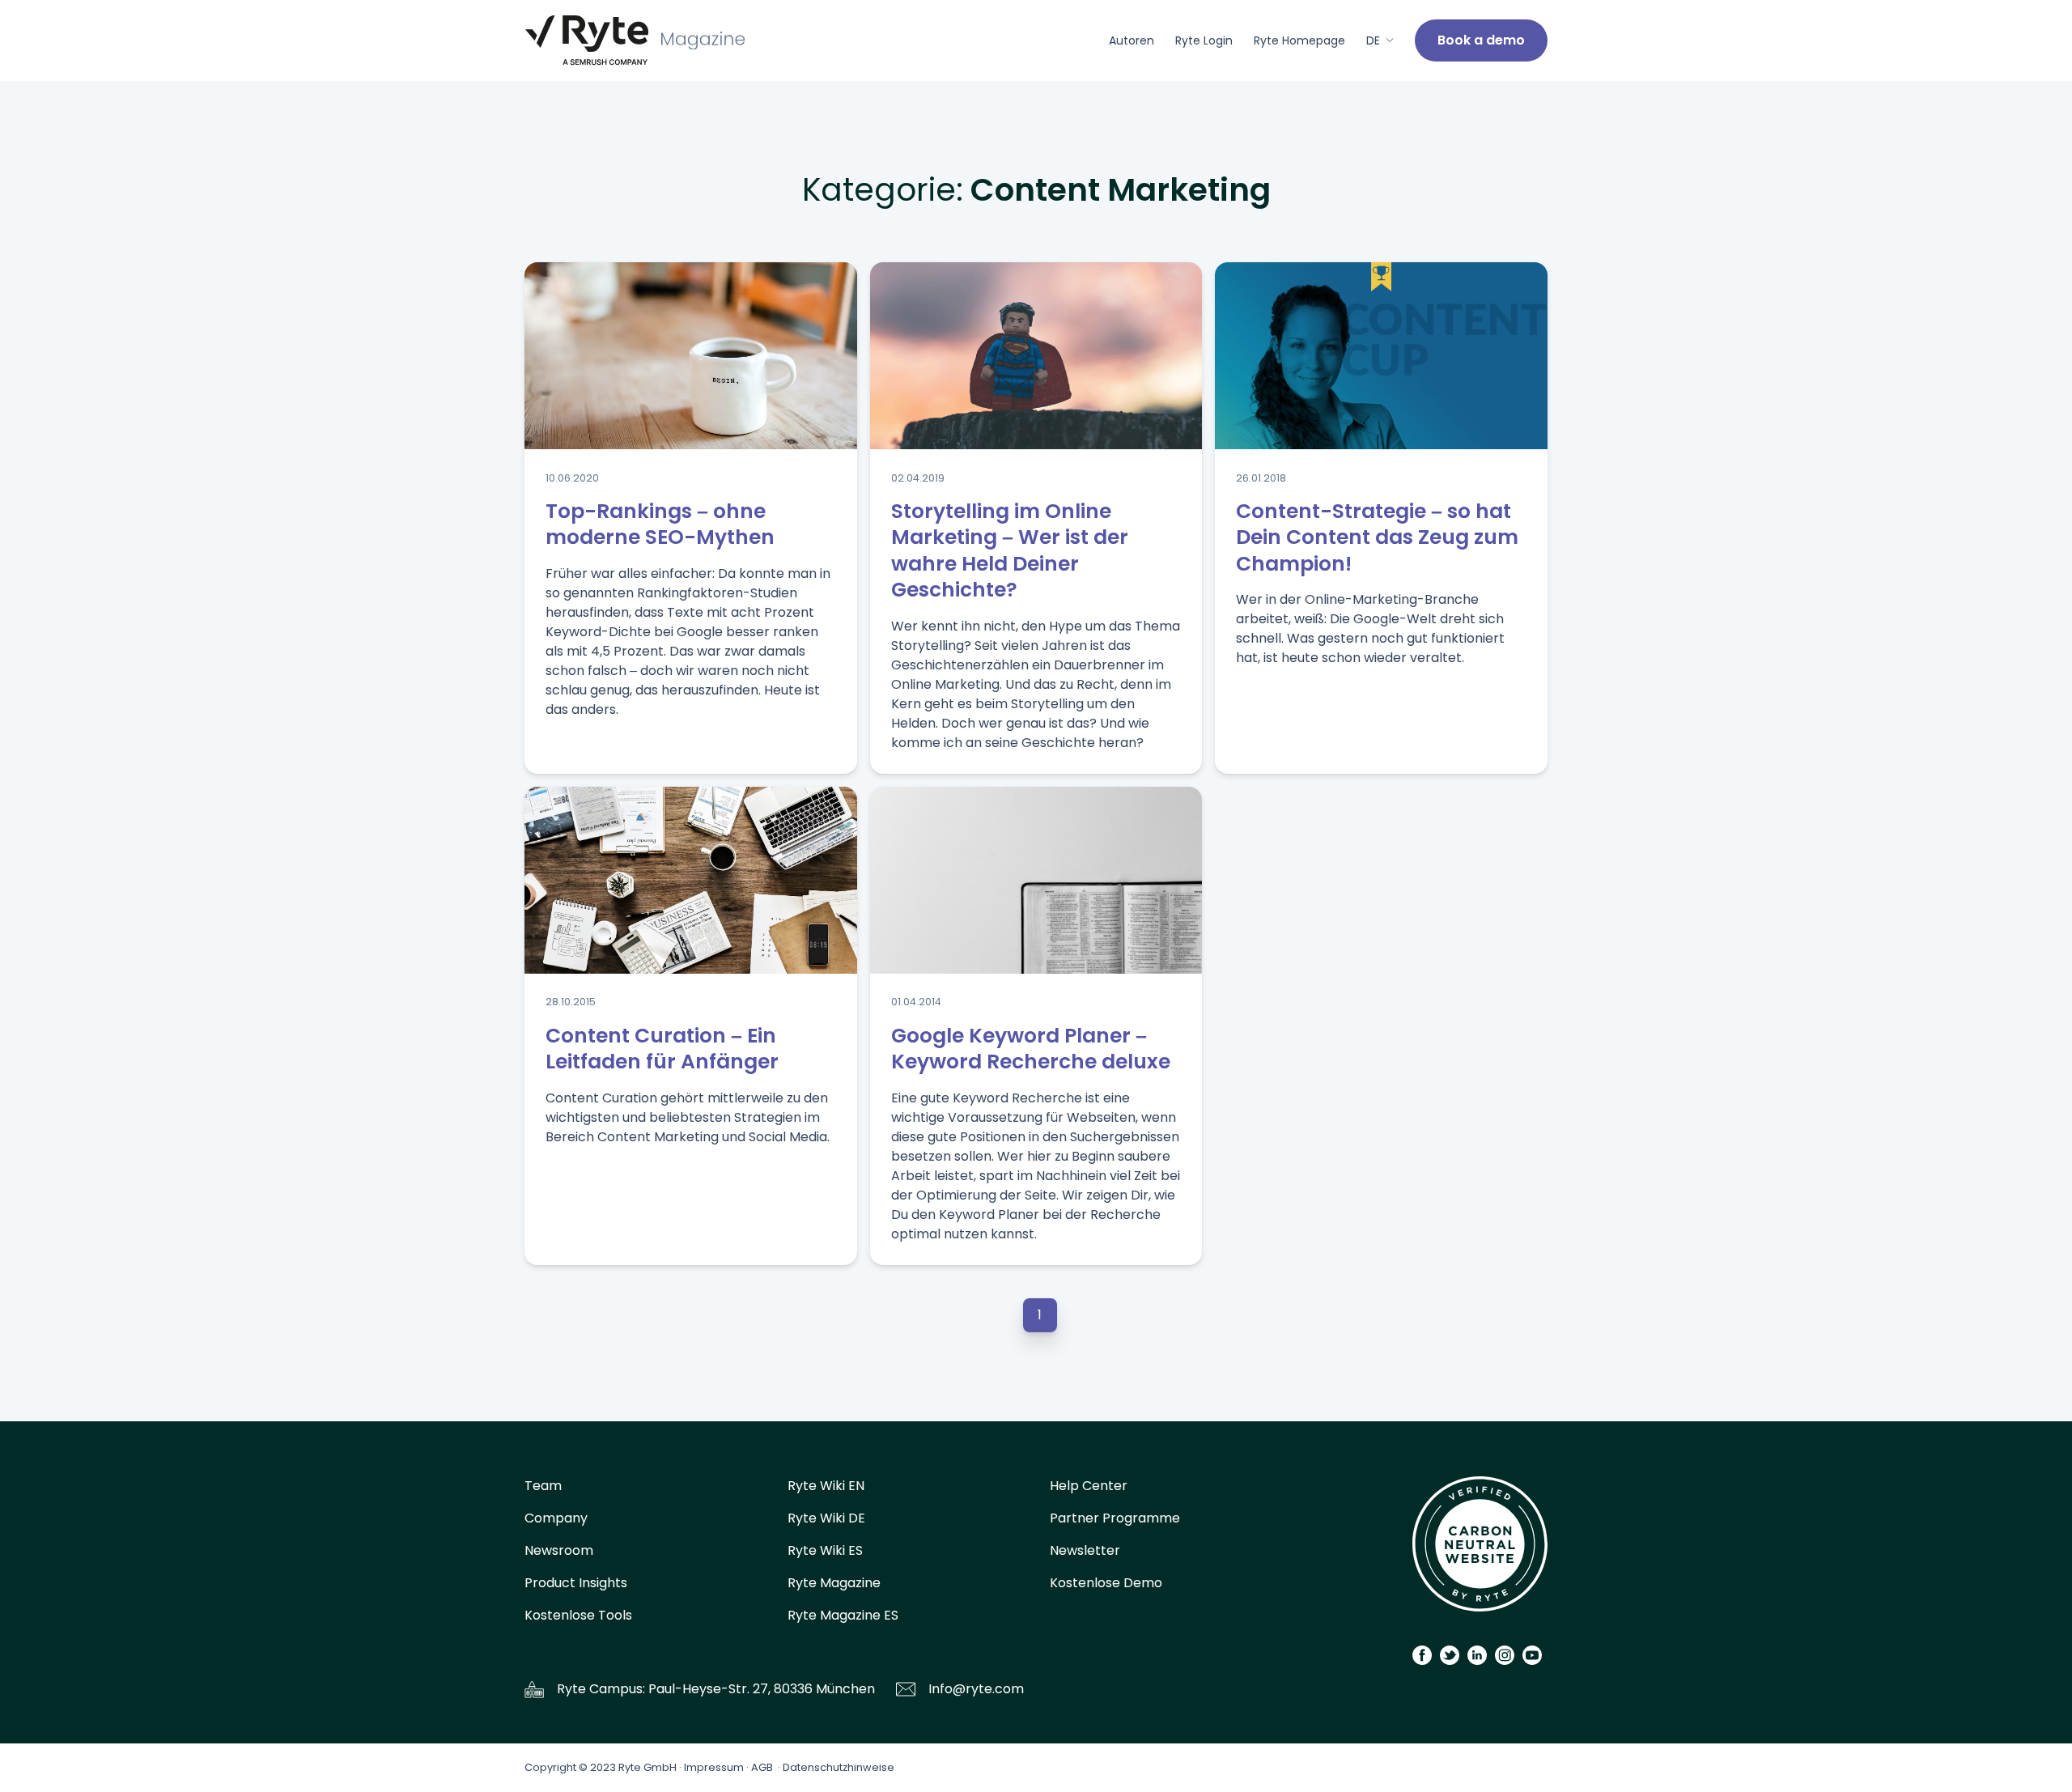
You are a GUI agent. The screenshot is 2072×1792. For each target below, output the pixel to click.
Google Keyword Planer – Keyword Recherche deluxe (1031, 1049)
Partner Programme (1115, 1518)
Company (556, 1518)
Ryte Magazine (834, 1583)
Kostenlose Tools (578, 1615)
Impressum (714, 1767)
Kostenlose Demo (1106, 1583)
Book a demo (1481, 40)
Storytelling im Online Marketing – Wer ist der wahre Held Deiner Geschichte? (1010, 551)
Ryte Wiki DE (826, 1518)
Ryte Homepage (1299, 40)
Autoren (1132, 40)
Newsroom (559, 1550)
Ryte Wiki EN (826, 1486)
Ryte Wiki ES (825, 1550)
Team (543, 1486)
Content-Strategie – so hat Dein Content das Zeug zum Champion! (1377, 537)
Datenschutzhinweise (839, 1767)
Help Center (1089, 1486)
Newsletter (1085, 1550)
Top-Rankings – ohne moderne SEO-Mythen (660, 524)
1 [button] (1040, 1315)
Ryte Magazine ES (843, 1615)
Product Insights (576, 1583)
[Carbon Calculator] (1480, 1550)
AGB (762, 1767)
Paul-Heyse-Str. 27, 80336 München (762, 1689)
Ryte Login (1204, 40)
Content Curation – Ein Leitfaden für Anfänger (662, 1049)
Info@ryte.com (976, 1689)
